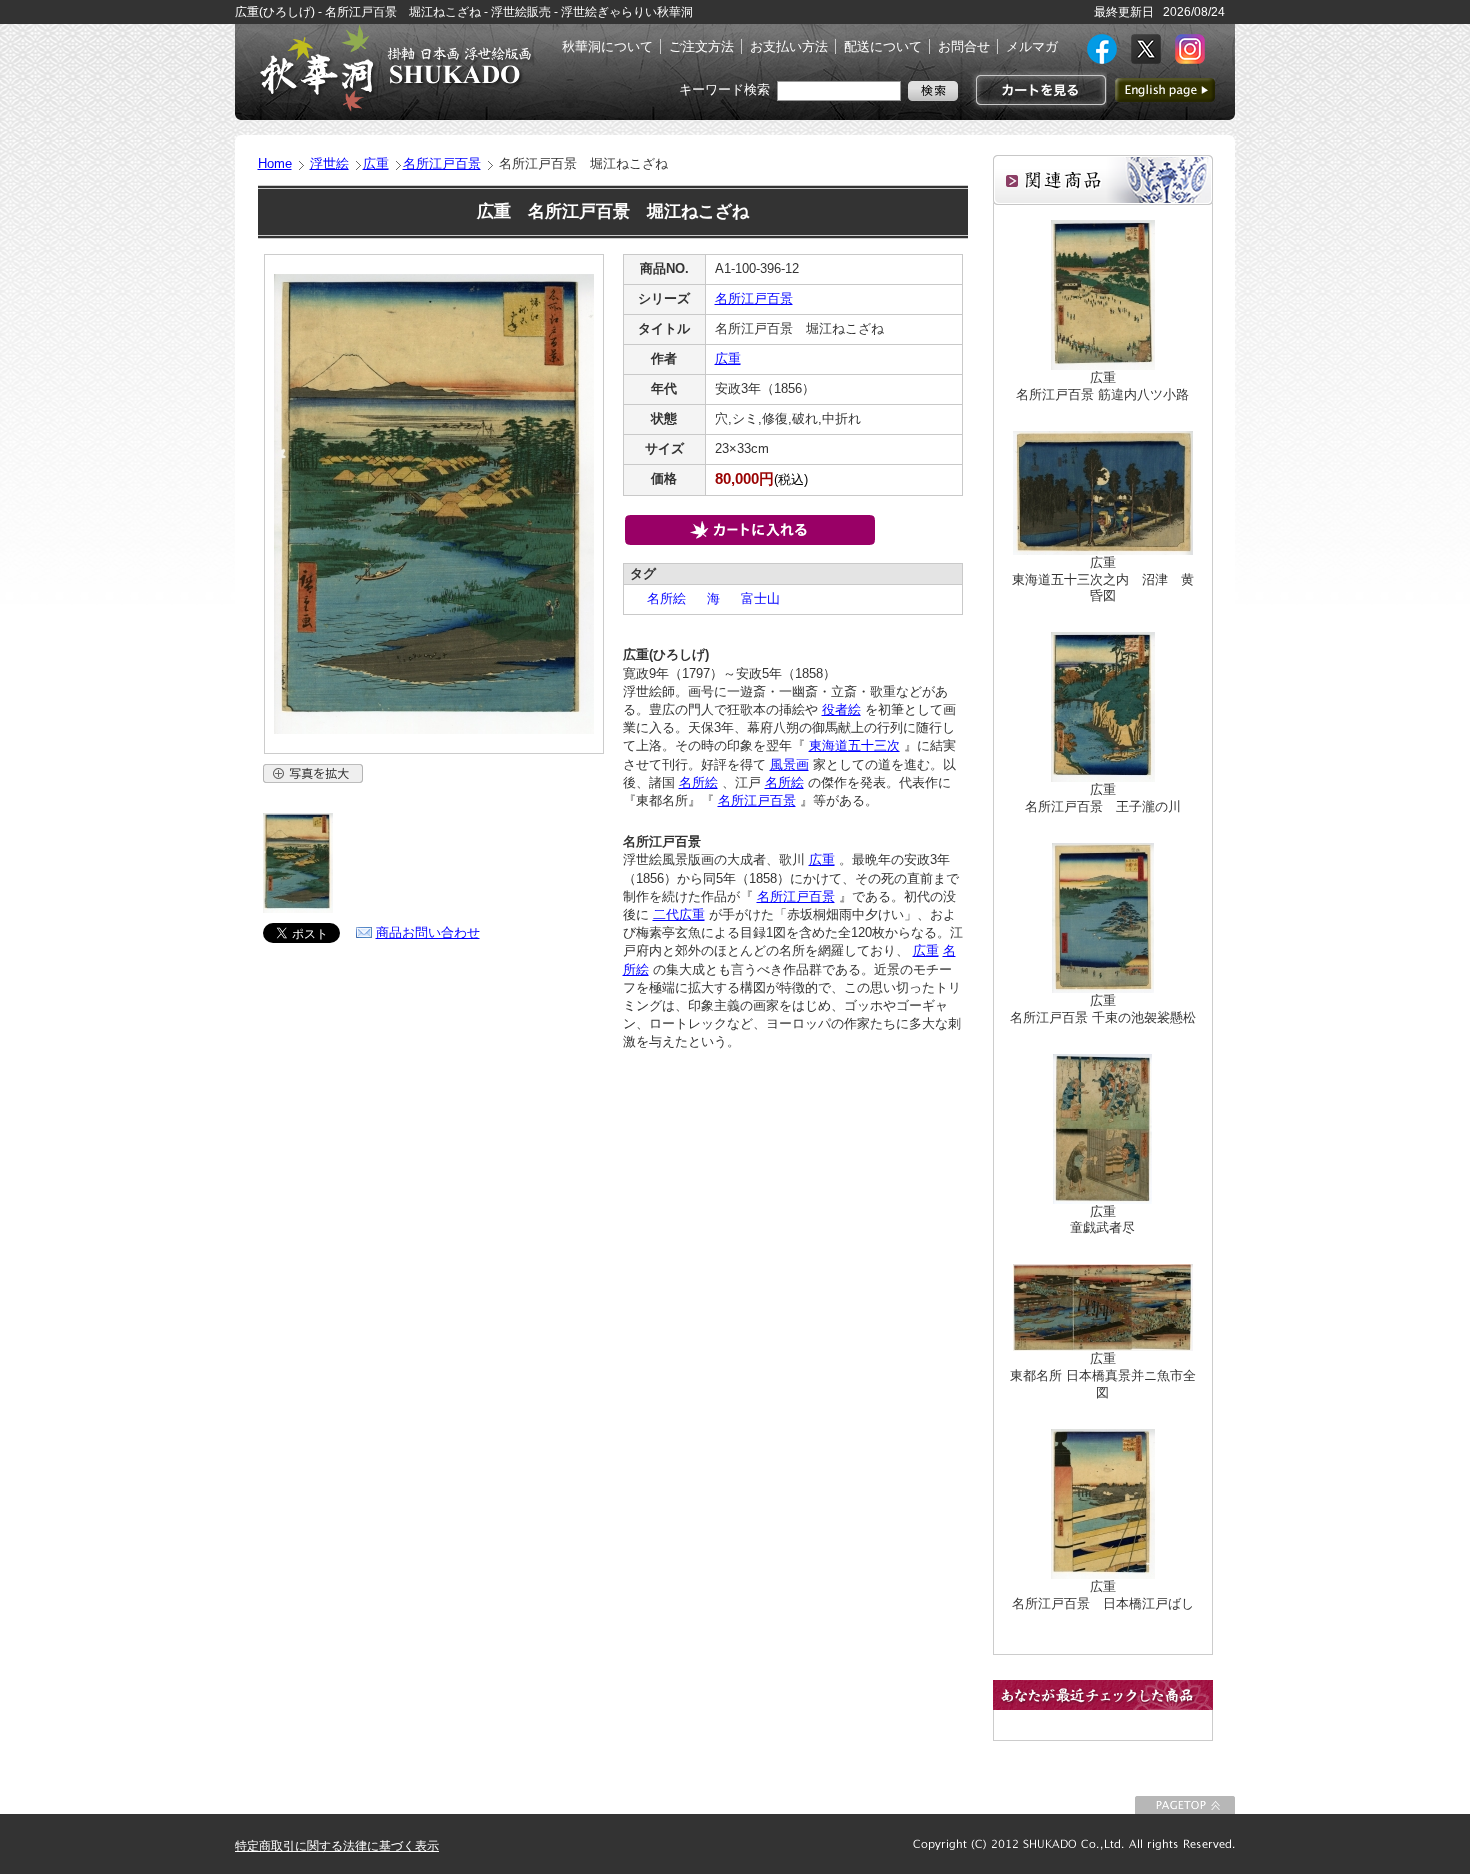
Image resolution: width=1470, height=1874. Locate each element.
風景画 (789, 764)
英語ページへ (1165, 90)
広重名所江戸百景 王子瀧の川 (1103, 798)
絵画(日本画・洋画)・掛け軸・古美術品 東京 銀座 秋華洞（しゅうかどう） (395, 68)
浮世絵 (329, 163)
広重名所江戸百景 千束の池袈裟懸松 (1103, 1009)
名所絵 (660, 598)
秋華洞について (607, 46)
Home (275, 163)
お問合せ (964, 46)
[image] (298, 908)
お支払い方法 (789, 46)
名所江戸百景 (442, 163)
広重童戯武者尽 (1102, 1220)
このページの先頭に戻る (1185, 1805)
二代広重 (679, 914)
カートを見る (1038, 90)
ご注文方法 (701, 46)
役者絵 (841, 709)
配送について (883, 46)
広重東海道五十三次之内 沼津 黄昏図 (1103, 579)
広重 (376, 163)
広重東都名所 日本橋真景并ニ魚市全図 (1103, 1375)
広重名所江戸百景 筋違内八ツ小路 (1102, 386)
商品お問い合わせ (428, 932)
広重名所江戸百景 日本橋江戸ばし (1103, 1595)
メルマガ (1032, 46)
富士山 (754, 598)
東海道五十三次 (854, 745)
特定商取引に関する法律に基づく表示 (337, 1846)
